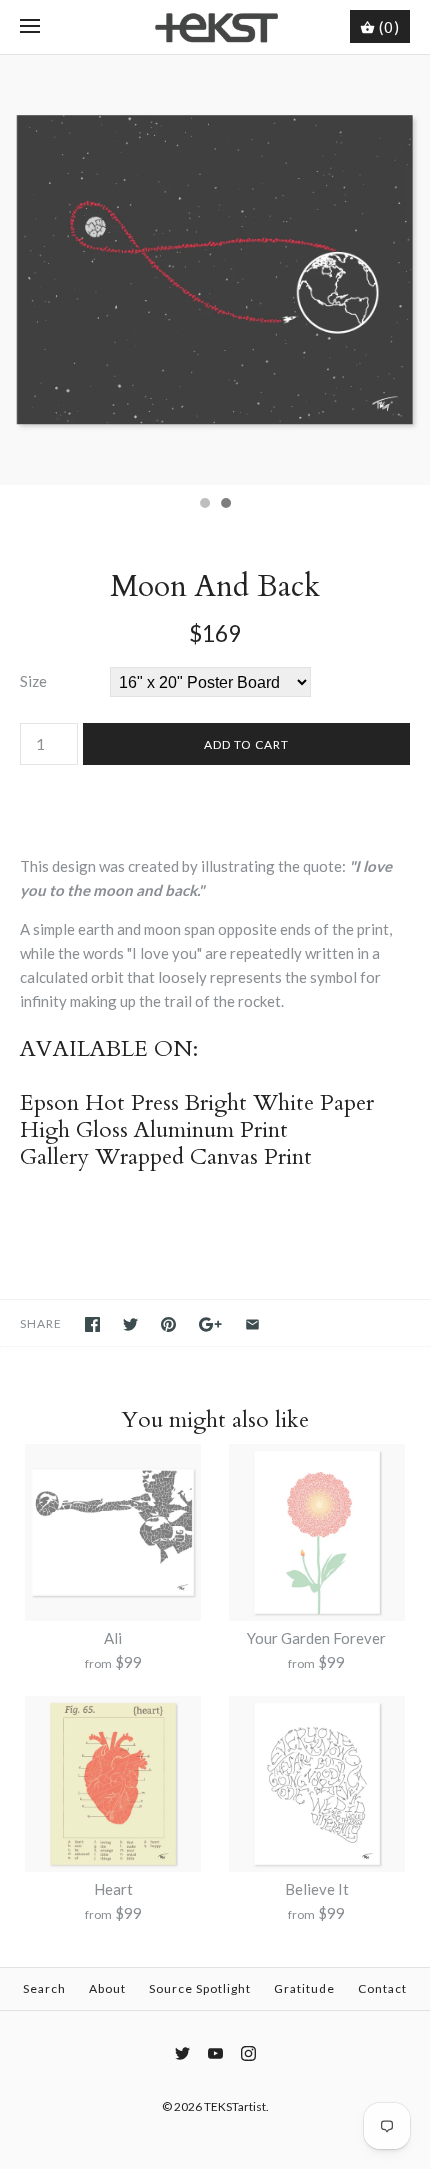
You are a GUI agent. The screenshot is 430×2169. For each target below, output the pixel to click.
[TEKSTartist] (215, 27)
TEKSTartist (235, 2106)
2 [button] (225, 505)
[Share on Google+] (210, 1324)
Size (33, 681)
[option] (215, 270)
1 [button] (204, 505)
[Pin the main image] (168, 1324)
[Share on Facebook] (92, 1324)
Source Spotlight (200, 1988)
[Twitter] (182, 2053)
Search (44, 1988)
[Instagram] (248, 2053)
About (107, 1988)
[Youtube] (215, 2053)
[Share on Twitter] (130, 1324)
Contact (382, 1988)
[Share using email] (252, 1324)
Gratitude (304, 1988)
